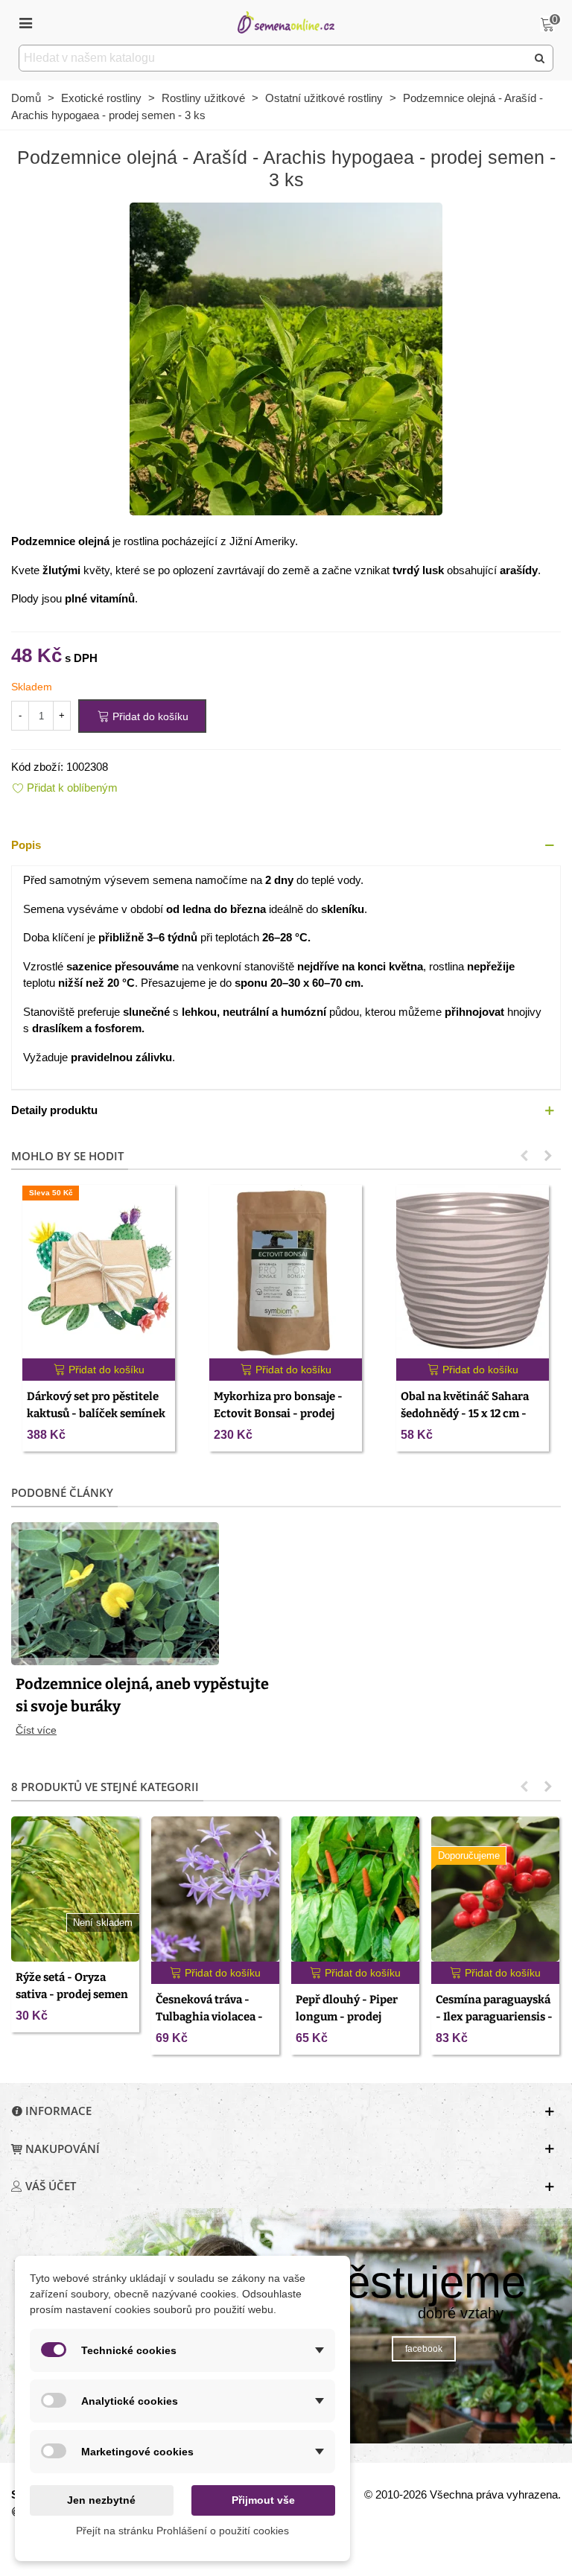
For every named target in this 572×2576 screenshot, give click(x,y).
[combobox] (274, 58)
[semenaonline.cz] (286, 22)
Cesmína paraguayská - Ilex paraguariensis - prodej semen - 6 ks (494, 2016)
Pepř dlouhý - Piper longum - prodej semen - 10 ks (347, 2016)
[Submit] (540, 58)
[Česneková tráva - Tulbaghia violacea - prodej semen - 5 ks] (215, 1889)
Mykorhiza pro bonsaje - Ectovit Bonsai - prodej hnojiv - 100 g (278, 1413)
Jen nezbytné (101, 2500)
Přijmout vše (263, 2500)
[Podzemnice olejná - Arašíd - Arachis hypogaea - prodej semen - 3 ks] (286, 358)
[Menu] (25, 22)
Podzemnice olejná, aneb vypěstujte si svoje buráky (142, 1695)
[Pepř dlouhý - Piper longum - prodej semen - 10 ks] (355, 1889)
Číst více (36, 1730)
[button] (286, 846)
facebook (424, 2349)
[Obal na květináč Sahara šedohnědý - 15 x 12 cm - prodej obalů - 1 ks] (473, 1272)
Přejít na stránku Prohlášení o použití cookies (182, 2531)
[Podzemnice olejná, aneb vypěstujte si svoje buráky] (115, 1593)
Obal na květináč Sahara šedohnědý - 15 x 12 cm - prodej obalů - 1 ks (465, 1413)
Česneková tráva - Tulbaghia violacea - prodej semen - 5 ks (209, 2016)
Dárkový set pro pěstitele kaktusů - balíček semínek (96, 1405)
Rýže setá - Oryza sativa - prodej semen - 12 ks (72, 1994)
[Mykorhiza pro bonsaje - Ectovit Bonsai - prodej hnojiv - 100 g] (286, 1272)
